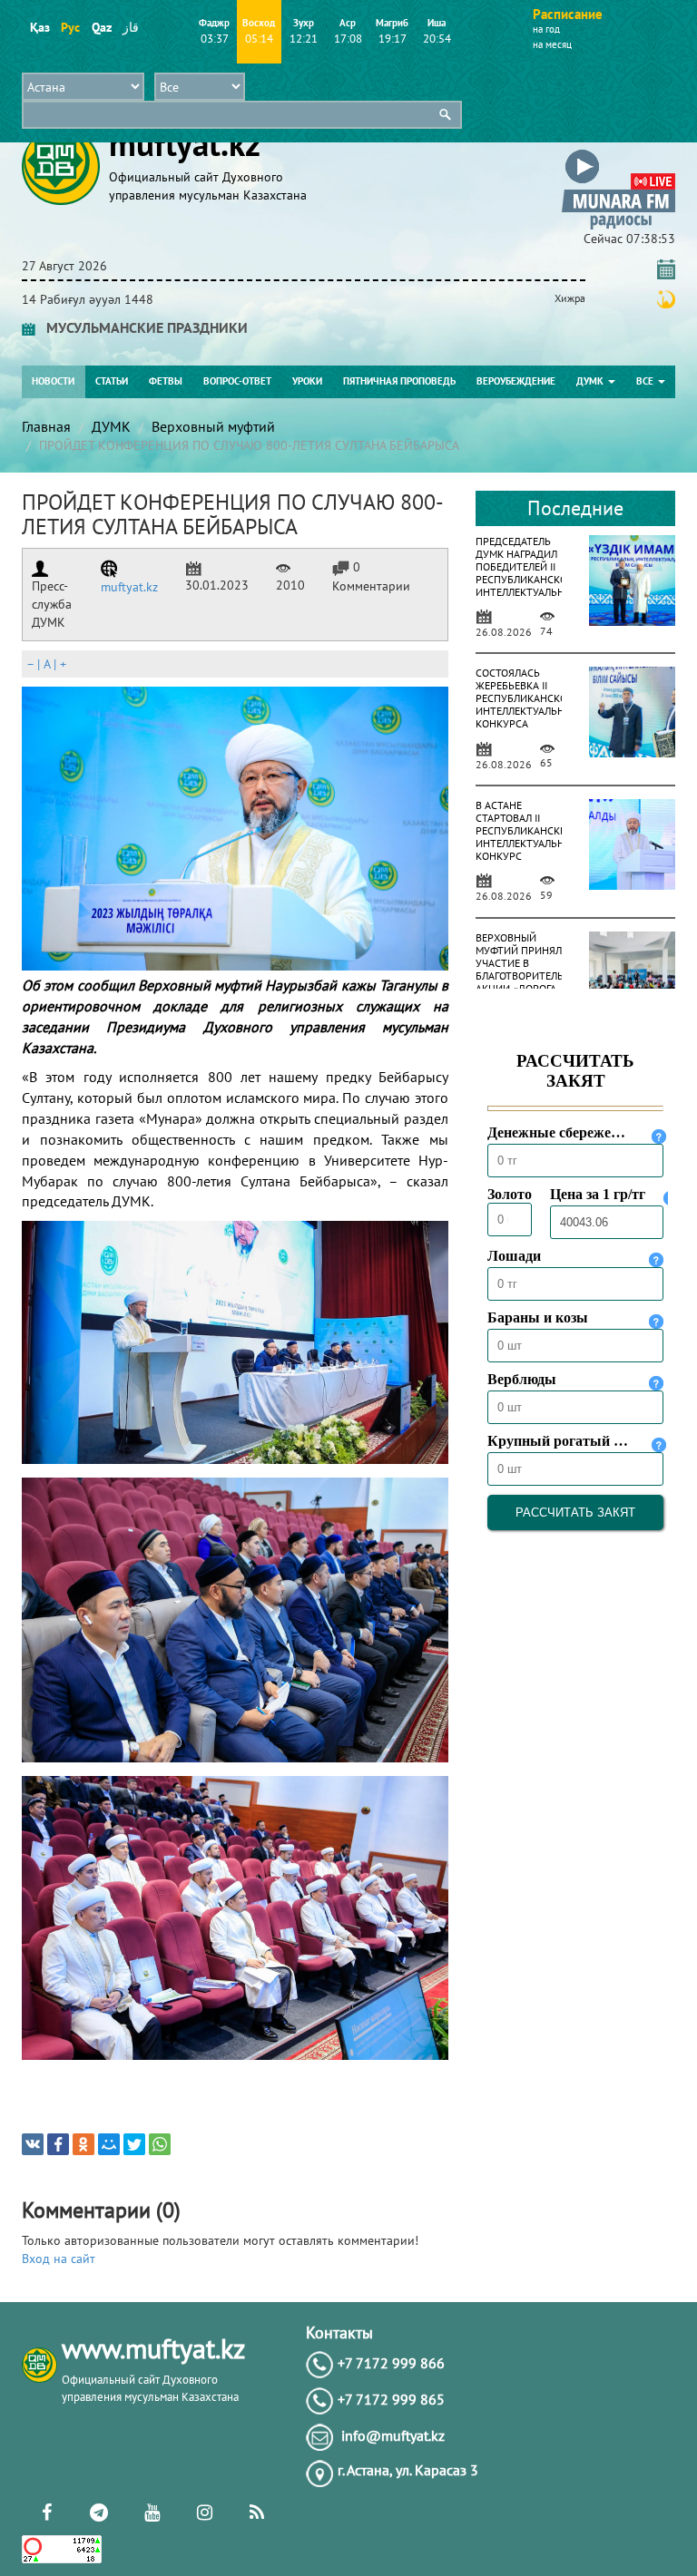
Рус (70, 27)
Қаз (39, 27)
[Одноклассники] (83, 2144)
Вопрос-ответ (237, 381)
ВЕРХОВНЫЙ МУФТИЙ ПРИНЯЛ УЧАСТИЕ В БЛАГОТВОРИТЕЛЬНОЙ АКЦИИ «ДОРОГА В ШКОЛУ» (530, 969)
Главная (46, 426)
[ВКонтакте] (33, 2144)
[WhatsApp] (160, 2144)
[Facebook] (58, 2144)
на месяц (552, 44)
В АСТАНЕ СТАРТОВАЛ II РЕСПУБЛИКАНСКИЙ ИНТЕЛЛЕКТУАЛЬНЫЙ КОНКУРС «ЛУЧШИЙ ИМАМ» (528, 843)
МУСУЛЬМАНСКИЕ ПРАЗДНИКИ (142, 327)
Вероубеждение (516, 381)
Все (646, 381)
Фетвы (166, 381)
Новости (53, 381)
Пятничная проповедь (399, 381)
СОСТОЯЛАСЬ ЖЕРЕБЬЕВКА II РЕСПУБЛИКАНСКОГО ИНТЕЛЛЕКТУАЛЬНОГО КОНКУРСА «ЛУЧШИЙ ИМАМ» (530, 711)
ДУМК (591, 381)
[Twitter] (134, 2144)
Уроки (307, 381)
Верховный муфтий (213, 426)
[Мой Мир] (109, 2144)
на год (546, 29)
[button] (618, 153)
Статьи (112, 381)
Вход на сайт (59, 2259)
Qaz (101, 27)
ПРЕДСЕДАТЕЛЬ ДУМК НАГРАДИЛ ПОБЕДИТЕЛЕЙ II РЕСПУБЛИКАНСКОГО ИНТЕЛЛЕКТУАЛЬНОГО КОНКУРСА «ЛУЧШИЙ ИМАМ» (530, 585)
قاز (131, 27)
